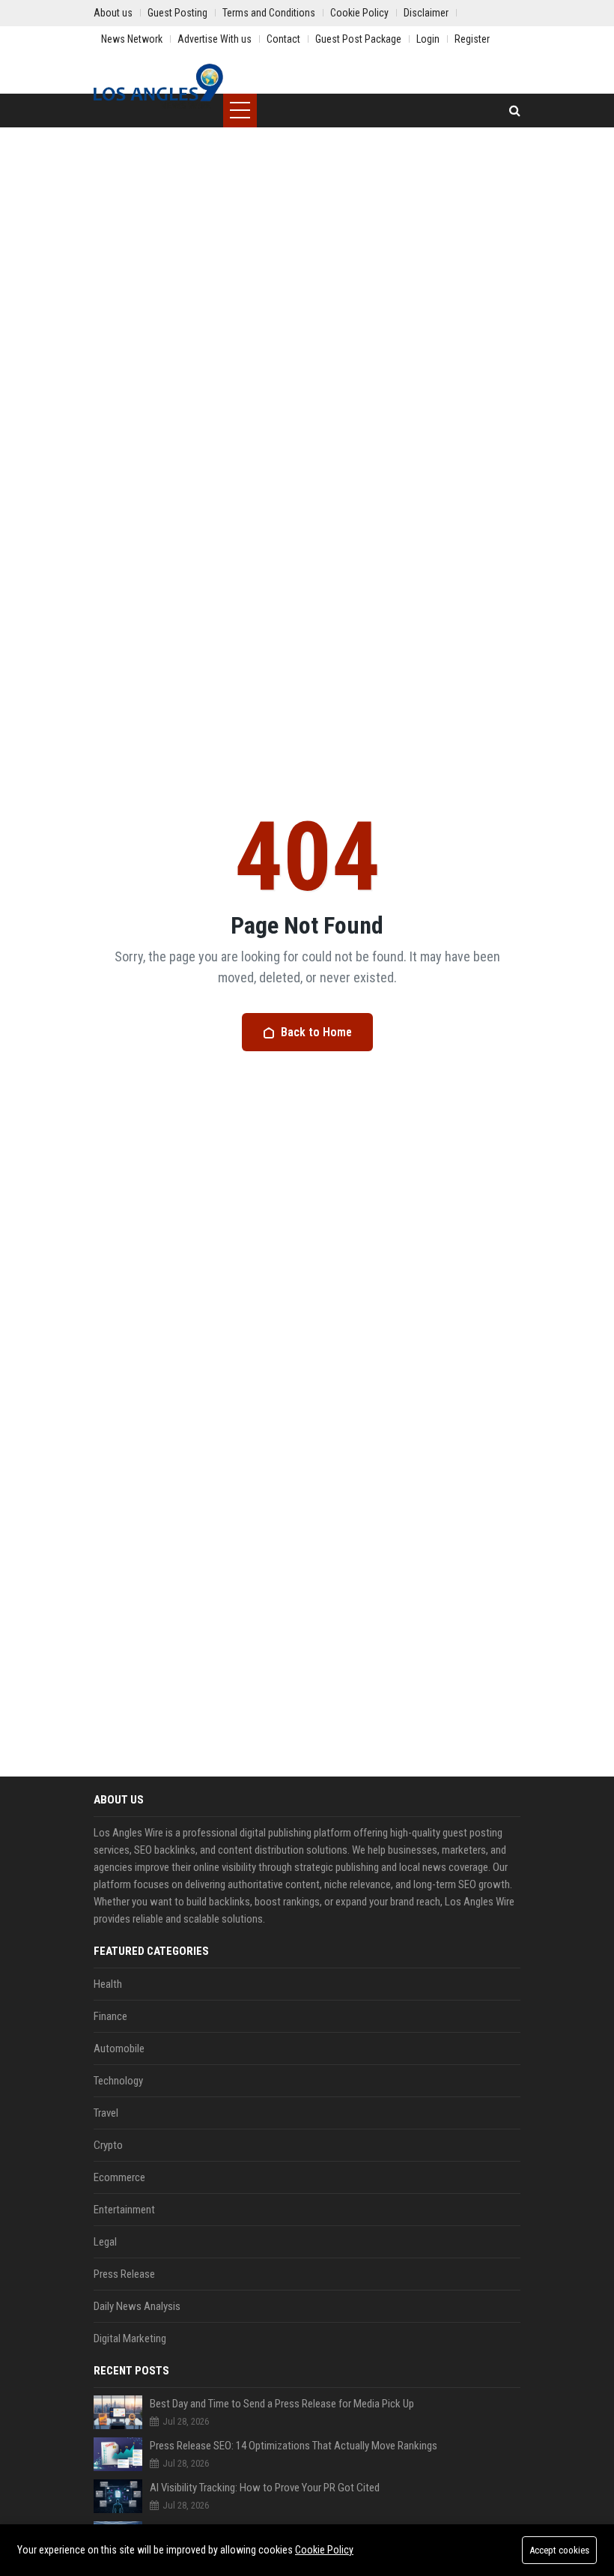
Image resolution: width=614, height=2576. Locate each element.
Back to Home (316, 1032)
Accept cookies (559, 2550)
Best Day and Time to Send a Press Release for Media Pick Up (282, 2404)
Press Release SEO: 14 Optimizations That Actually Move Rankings (294, 2446)
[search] (515, 111)
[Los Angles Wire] (158, 86)
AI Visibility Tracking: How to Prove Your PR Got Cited (265, 2488)
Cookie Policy (324, 2550)
